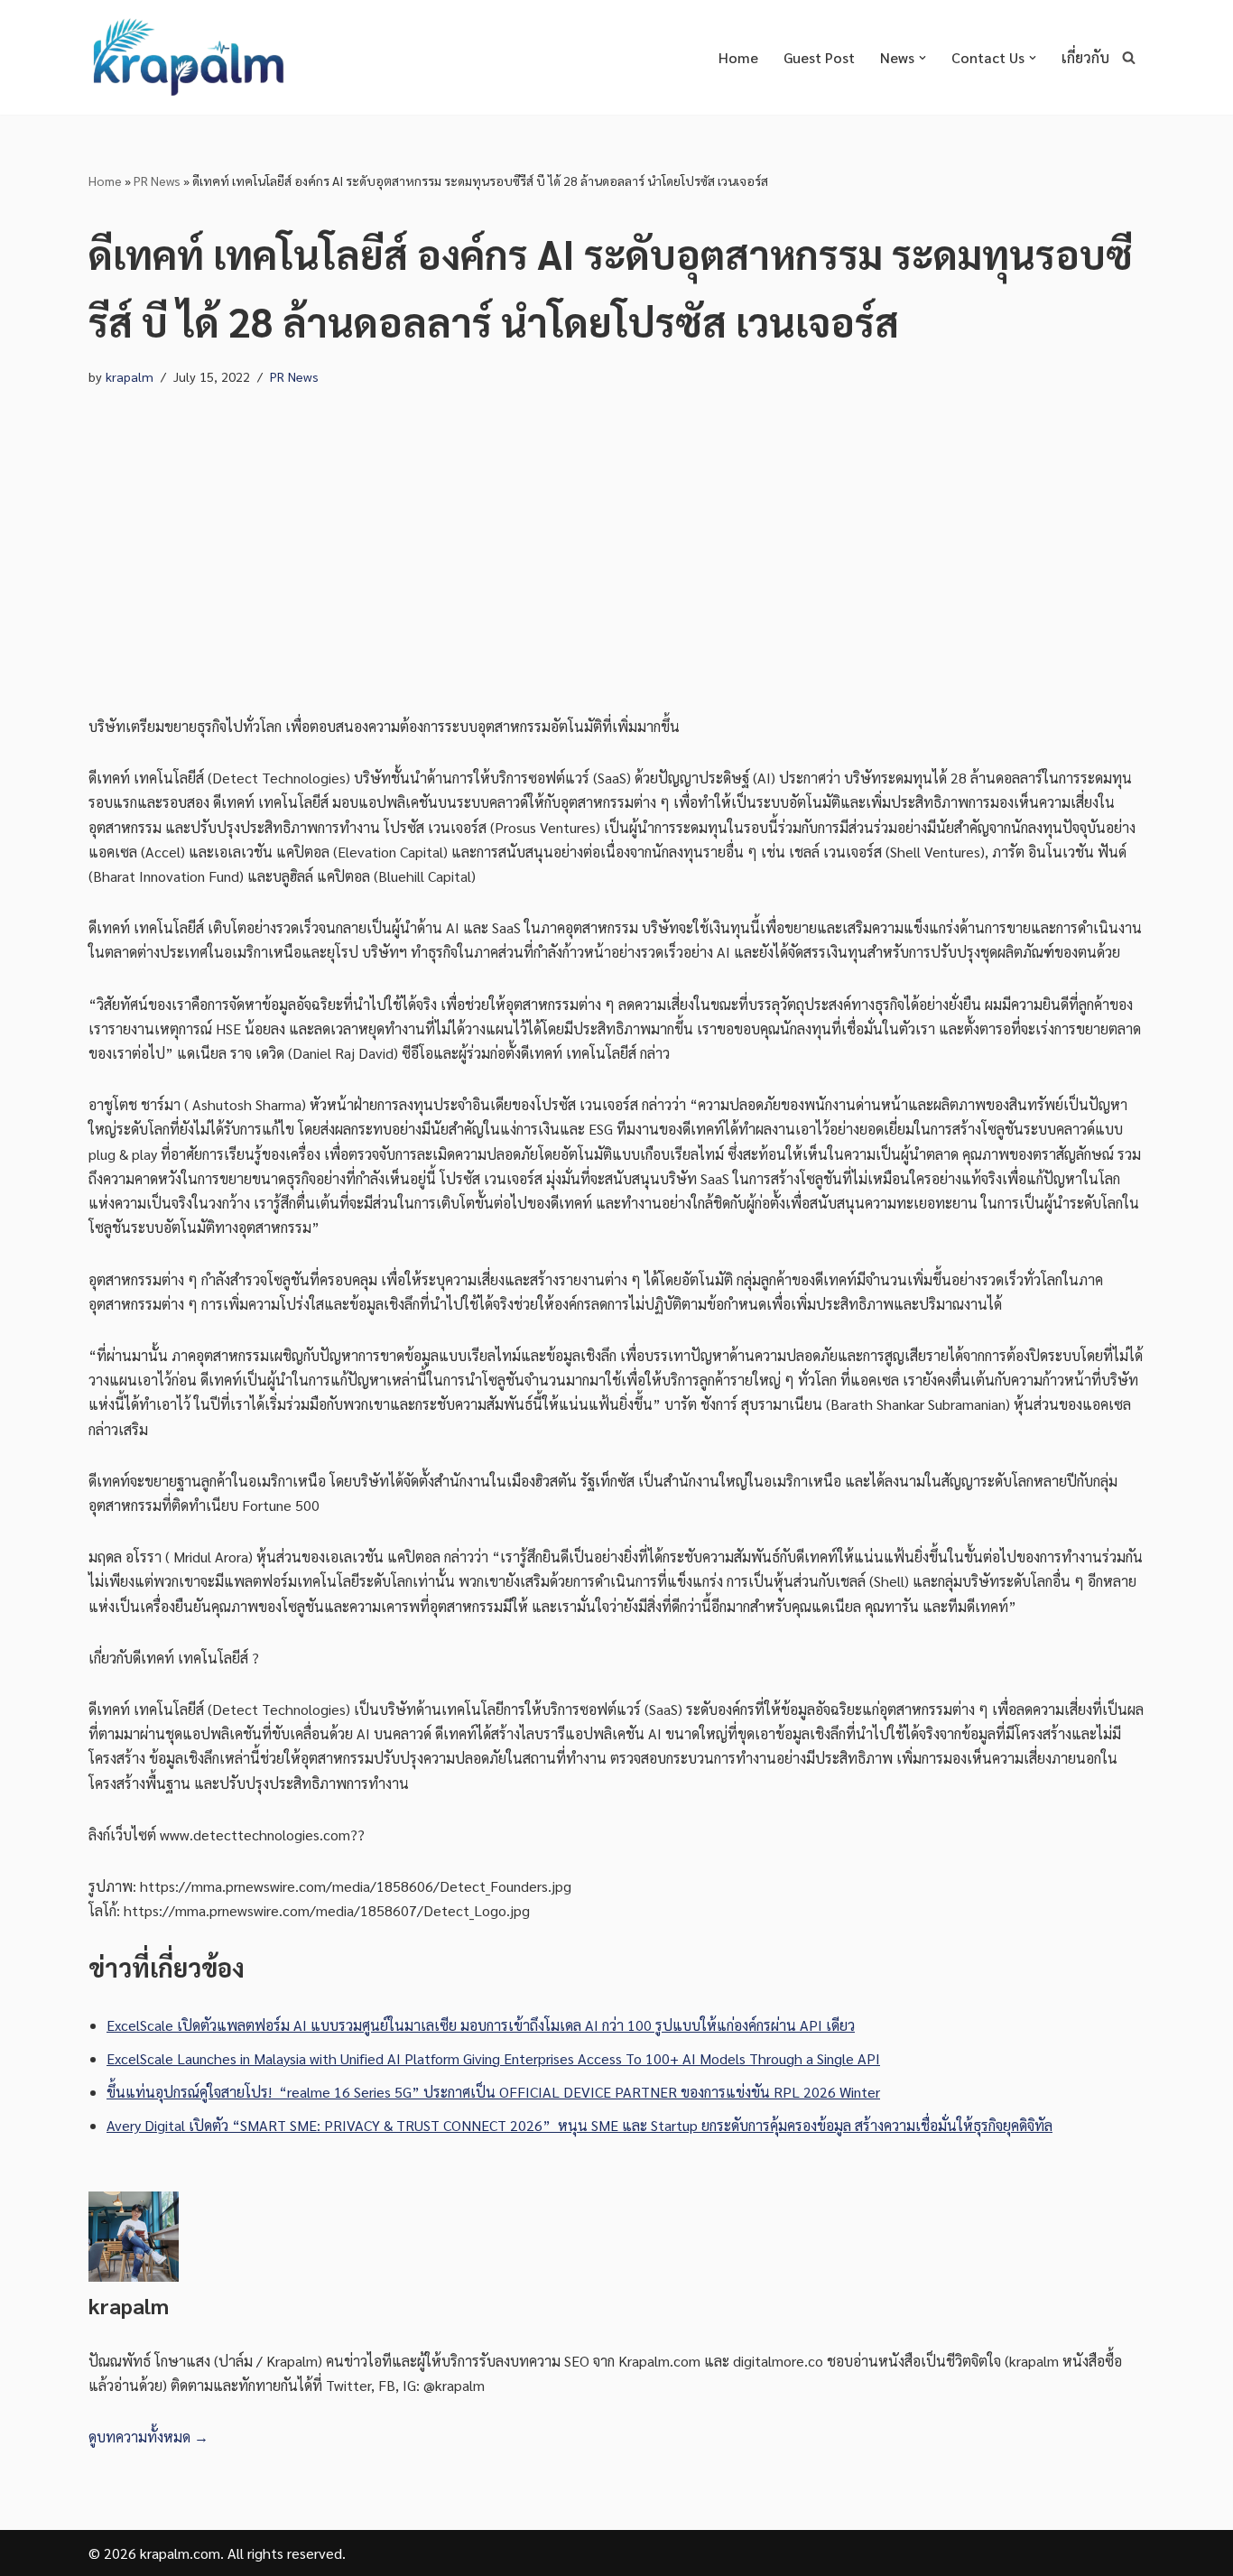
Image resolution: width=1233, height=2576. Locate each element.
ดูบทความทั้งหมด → (148, 2437)
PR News (157, 181)
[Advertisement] (616, 533)
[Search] (1129, 57)
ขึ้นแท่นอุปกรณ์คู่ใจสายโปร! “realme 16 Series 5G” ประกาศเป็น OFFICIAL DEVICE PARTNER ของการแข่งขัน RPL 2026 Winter (493, 2092)
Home (738, 57)
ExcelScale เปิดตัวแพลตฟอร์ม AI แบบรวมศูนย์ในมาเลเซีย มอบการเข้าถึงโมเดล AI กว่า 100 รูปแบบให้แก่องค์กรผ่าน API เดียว (481, 2025)
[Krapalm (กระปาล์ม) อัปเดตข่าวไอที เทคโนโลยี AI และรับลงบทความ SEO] (188, 57)
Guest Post (819, 57)
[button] (922, 58)
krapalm (130, 376)
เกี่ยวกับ (1085, 57)
